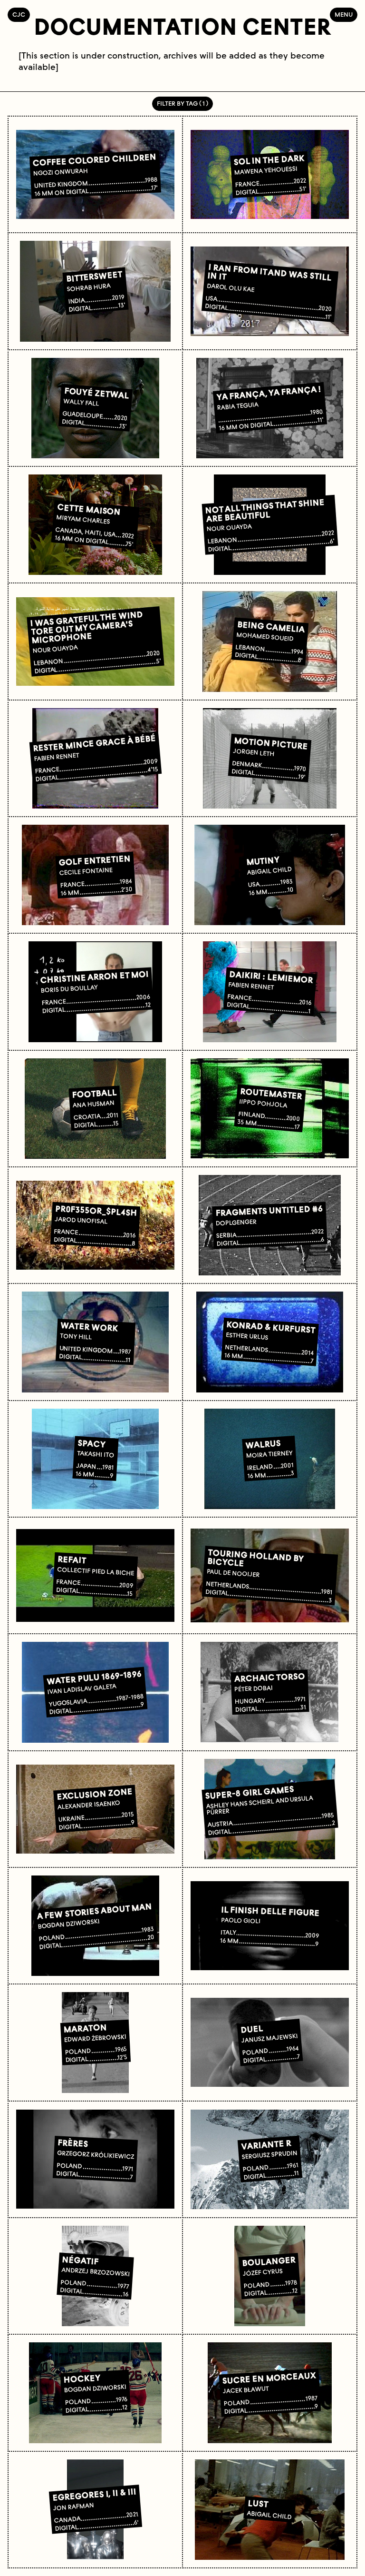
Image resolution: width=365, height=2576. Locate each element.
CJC (21, 15)
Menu (344, 15)
